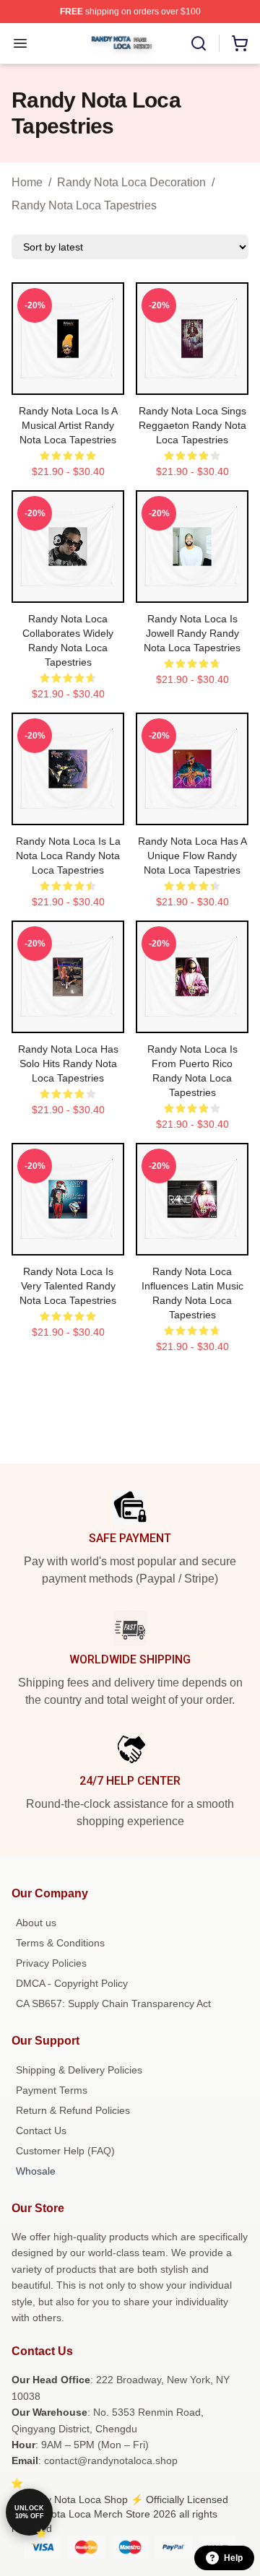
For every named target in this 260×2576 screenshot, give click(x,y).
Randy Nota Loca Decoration (131, 182)
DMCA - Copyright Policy (72, 1983)
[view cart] (240, 43)
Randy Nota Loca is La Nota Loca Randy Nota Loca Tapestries (68, 856)
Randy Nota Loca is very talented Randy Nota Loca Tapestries (68, 1286)
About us (36, 1923)
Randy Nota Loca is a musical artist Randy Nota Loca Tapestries (68, 425)
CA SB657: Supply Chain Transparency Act (113, 2003)
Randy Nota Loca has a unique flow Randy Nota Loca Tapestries (192, 856)
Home (27, 182)
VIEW (68, 380)
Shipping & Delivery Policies (79, 2070)
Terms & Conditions (60, 1943)
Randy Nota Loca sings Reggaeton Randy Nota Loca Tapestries (192, 425)
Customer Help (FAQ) (65, 2151)
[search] (199, 43)
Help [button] (233, 2558)
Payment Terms (52, 2090)
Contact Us (41, 2131)
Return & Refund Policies (73, 2110)
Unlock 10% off (29, 2512)
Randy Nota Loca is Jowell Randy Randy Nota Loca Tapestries (192, 633)
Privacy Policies (51, 1963)
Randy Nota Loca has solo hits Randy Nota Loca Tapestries (68, 1063)
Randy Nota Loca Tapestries (84, 205)
